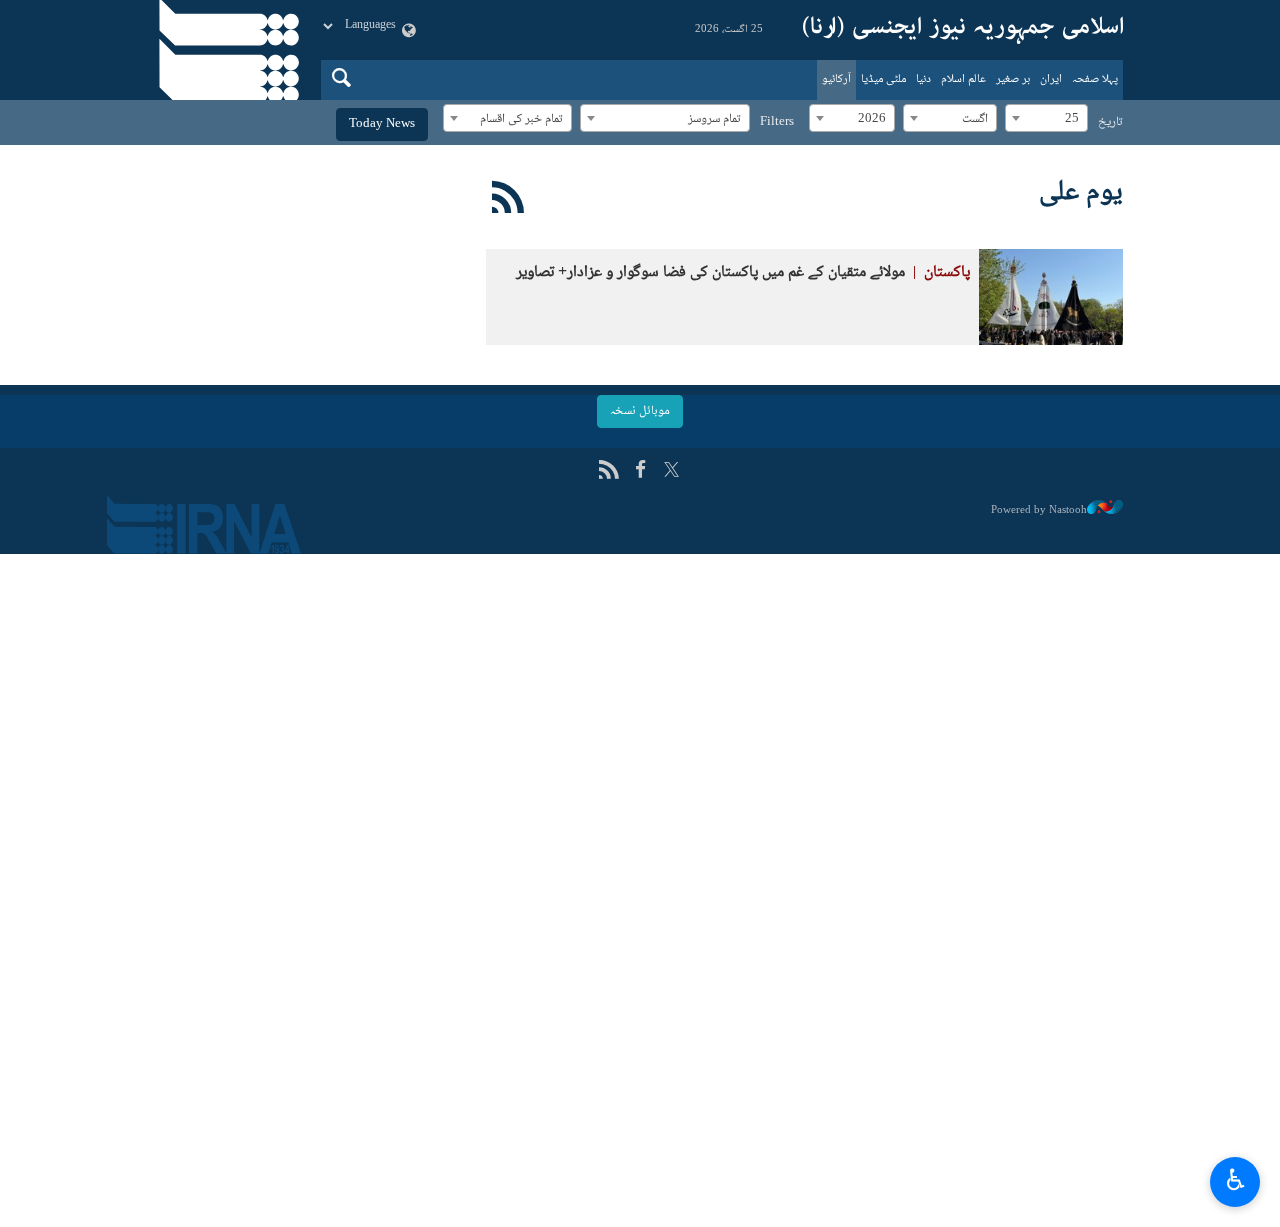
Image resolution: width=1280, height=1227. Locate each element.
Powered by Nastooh (1039, 510)
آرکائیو (836, 79)
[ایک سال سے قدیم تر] (1051, 297)
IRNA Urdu (963, 30)
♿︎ (1235, 1179)
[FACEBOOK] (640, 471)
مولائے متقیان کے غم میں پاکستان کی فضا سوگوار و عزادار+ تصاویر (743, 272)
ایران (1051, 79)
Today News (382, 124)
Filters (777, 122)
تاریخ (1110, 122)
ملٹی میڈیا (883, 79)
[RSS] (508, 201)
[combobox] (1046, 118)
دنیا (923, 79)
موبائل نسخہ (640, 411)
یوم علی (1081, 193)
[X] (671, 471)
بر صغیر (1013, 79)
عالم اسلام (963, 79)
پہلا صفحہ (1095, 79)
